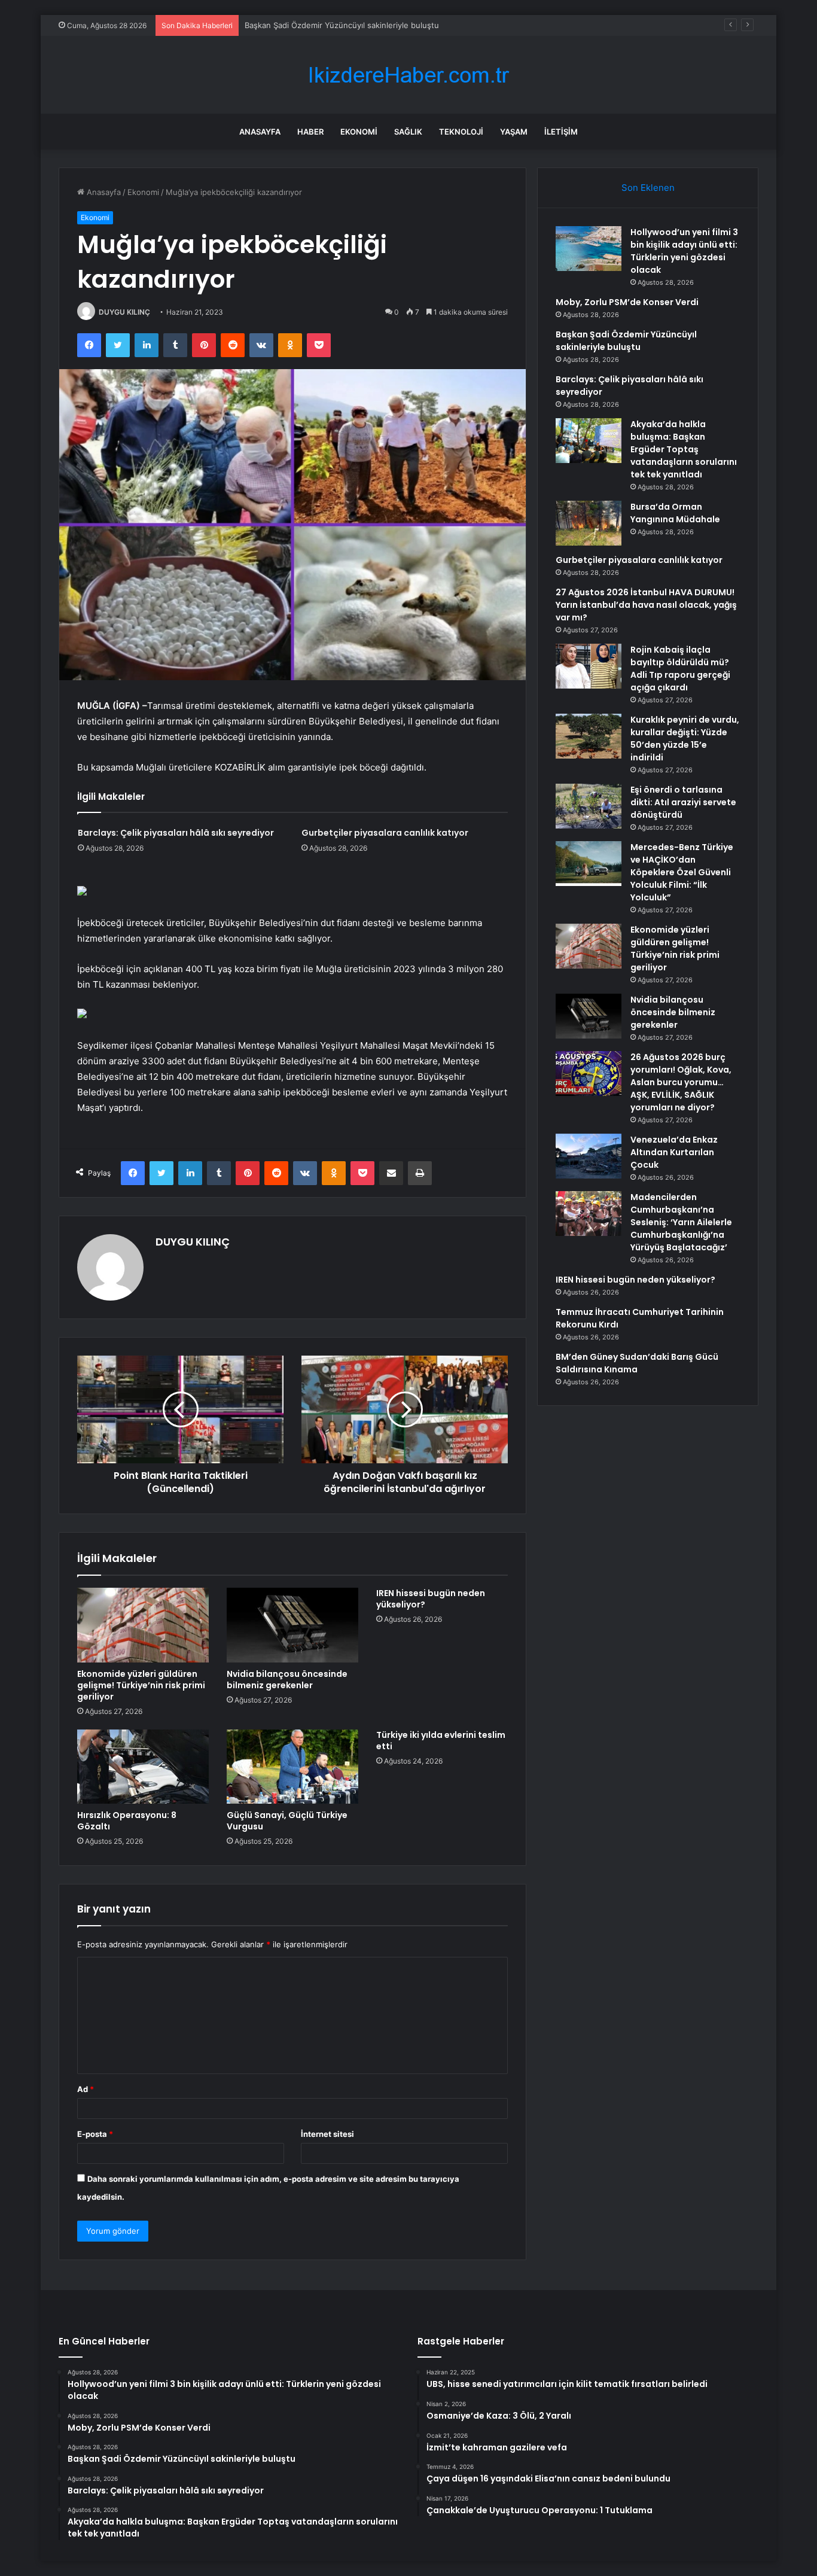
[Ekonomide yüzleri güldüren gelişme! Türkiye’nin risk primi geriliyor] (143, 1625)
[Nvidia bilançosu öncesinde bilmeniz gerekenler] (292, 1625)
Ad (86, 2089)
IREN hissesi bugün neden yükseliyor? (431, 1599)
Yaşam (514, 132)
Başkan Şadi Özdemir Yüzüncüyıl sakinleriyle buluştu (342, 25)
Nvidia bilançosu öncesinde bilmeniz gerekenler (287, 1680)
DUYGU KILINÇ (124, 312)
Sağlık (408, 132)
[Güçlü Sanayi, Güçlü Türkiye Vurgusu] (292, 1767)
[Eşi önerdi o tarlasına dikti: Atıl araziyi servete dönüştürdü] (589, 806)
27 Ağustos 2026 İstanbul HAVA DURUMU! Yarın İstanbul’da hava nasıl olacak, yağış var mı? (646, 605)
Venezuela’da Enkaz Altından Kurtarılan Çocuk (674, 1152)
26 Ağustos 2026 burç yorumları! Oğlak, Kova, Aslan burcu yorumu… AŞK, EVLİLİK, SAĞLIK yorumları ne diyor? (681, 1082)
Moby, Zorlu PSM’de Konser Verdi (627, 302)
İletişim (561, 132)
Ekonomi (359, 132)
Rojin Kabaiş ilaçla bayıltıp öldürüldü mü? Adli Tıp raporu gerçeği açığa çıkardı (680, 669)
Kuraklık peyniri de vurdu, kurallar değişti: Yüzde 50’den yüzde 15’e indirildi (685, 739)
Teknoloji (461, 132)
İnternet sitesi (327, 2134)
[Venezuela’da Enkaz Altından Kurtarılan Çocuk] (589, 1156)
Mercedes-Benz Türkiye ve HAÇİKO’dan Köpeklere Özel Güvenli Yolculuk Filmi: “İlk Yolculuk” (682, 872)
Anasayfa (260, 132)
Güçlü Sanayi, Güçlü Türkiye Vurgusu (287, 1821)
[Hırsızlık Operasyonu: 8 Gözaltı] (143, 1767)
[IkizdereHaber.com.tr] (408, 75)
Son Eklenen (648, 188)
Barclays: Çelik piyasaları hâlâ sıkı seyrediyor (176, 833)
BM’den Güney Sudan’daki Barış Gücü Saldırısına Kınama (637, 1363)
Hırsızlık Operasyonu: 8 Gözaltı (127, 1821)
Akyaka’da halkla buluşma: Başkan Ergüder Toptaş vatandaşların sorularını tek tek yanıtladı (684, 449)
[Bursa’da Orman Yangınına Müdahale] (589, 523)
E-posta (95, 2134)
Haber (310, 132)
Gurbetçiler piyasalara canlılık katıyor (385, 833)
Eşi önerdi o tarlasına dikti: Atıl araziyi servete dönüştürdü (683, 802)
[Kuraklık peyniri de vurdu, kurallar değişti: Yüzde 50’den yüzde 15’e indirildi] (589, 736)
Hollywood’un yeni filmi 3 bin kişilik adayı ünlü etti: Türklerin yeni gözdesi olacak (684, 251)
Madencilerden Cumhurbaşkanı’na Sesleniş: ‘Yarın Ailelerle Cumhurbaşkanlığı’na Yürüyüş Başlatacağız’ (681, 1222)
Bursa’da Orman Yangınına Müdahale (675, 513)
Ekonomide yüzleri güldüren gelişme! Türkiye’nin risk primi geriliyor (141, 1685)
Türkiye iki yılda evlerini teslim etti (441, 1741)
